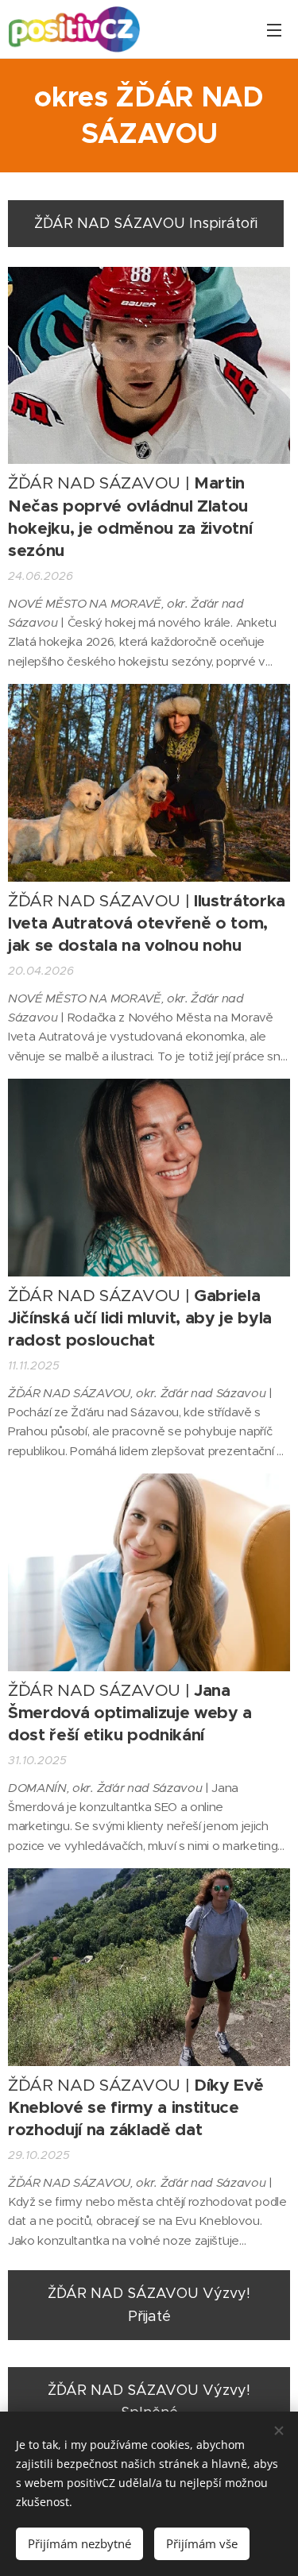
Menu (274, 29)
